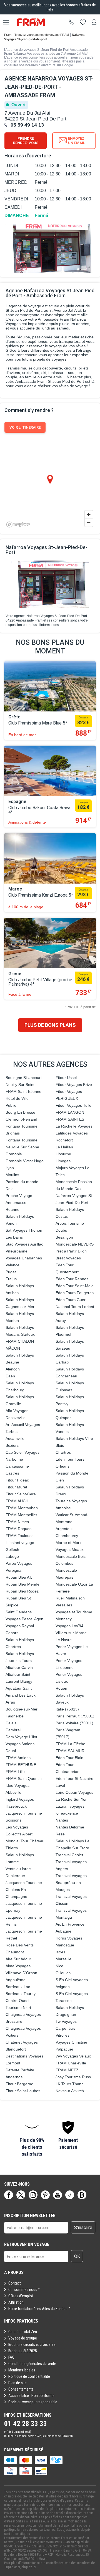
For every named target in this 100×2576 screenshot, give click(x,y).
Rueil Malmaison (70, 1598)
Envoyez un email (77, 141)
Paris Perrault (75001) (75, 1716)
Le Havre (64, 1640)
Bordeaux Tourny (21, 1994)
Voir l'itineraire (25, 427)
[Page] (9, 2195)
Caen (10, 1376)
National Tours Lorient (75, 1307)
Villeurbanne (17, 1251)
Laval (60, 1785)
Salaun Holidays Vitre (74, 1438)
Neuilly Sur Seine (21, 1085)
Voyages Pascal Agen (24, 1619)
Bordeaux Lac (18, 1987)
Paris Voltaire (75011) (74, 1723)
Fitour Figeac (17, 1480)
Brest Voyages (68, 1258)
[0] (83, 22)
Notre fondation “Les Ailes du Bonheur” (39, 2309)
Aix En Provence (70, 1924)
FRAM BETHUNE (21, 1765)
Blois (60, 1445)
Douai (11, 1751)
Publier (12, 1105)
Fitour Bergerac (19, 2084)
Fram (8, 35)
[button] (32, 2139)
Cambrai (13, 1730)
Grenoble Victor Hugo (25, 1161)
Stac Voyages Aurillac (24, 1244)
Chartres (63, 1452)
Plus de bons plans (50, 1025)
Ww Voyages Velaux (73, 2056)
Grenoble (14, 1154)
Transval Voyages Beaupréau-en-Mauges (71, 1883)
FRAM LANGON (70, 1112)
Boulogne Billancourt (24, 1078)
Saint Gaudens (19, 1612)
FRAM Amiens (18, 1758)
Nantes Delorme (70, 1827)
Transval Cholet (69, 1855)
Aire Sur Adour (18, 1959)
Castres (12, 1473)
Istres (60, 1952)
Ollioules (63, 1973)
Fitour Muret (16, 1487)
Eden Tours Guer (71, 1300)
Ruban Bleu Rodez (22, 1591)
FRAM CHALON (20, 1341)
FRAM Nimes (17, 1522)
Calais (11, 1723)
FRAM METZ (67, 2070)
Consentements (21, 2389)
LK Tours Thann (70, 2084)
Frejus (11, 1279)
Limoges (63, 1161)
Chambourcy (67, 1536)
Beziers (12, 1445)
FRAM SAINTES (70, 1119)
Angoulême (16, 1980)
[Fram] (36, 22)
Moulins (12, 1175)
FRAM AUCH (17, 1501)
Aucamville (15, 1438)
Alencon (13, 1369)
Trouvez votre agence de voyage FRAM (42, 35)
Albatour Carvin (19, 1667)
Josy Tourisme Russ (73, 2077)
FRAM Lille (15, 1772)
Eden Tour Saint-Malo (75, 1286)
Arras (10, 1702)
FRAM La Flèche (70, 1744)
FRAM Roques (18, 1529)
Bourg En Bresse (20, 1112)
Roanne (12, 1209)
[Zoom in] (89, 515)
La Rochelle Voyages (74, 1126)
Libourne (63, 1154)
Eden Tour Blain (69, 1758)
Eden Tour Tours (70, 1459)
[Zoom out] (89, 523)
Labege (12, 1556)
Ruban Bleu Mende (22, 1584)
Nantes (62, 1820)
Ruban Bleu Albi (19, 1577)
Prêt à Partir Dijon (71, 1251)
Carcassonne (17, 1466)
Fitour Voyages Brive (74, 1085)
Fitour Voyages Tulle (73, 1105)
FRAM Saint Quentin (24, 1778)
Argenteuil (64, 1529)
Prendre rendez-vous (26, 141)
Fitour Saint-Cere (21, 1494)
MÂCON (13, 1348)
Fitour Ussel (66, 1078)
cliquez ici (29, 2567)
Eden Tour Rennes (72, 1279)
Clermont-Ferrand (21, 1119)
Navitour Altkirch (70, 2091)
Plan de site (17, 2383)
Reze (60, 1834)
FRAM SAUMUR (70, 1751)
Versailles (64, 1605)
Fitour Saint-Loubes (23, 2091)
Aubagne (63, 1931)
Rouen (61, 1688)
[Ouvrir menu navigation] (4, 22)
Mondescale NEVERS (75, 1244)
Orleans (62, 1466)
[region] (50, 484)
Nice (59, 1966)
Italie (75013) (67, 1709)
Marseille (63, 1959)
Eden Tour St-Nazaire (74, 1778)
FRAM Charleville (71, 2063)
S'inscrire (83, 2227)
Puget (11, 1272)
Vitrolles (62, 2035)
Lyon (10, 1168)
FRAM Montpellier (21, 1515)
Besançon (64, 1237)
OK (77, 2256)
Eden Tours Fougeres (75, 1293)
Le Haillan (64, 1147)
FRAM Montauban (22, 1508)
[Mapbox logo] (18, 524)
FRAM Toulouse (20, 1536)
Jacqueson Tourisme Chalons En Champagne (24, 1890)
